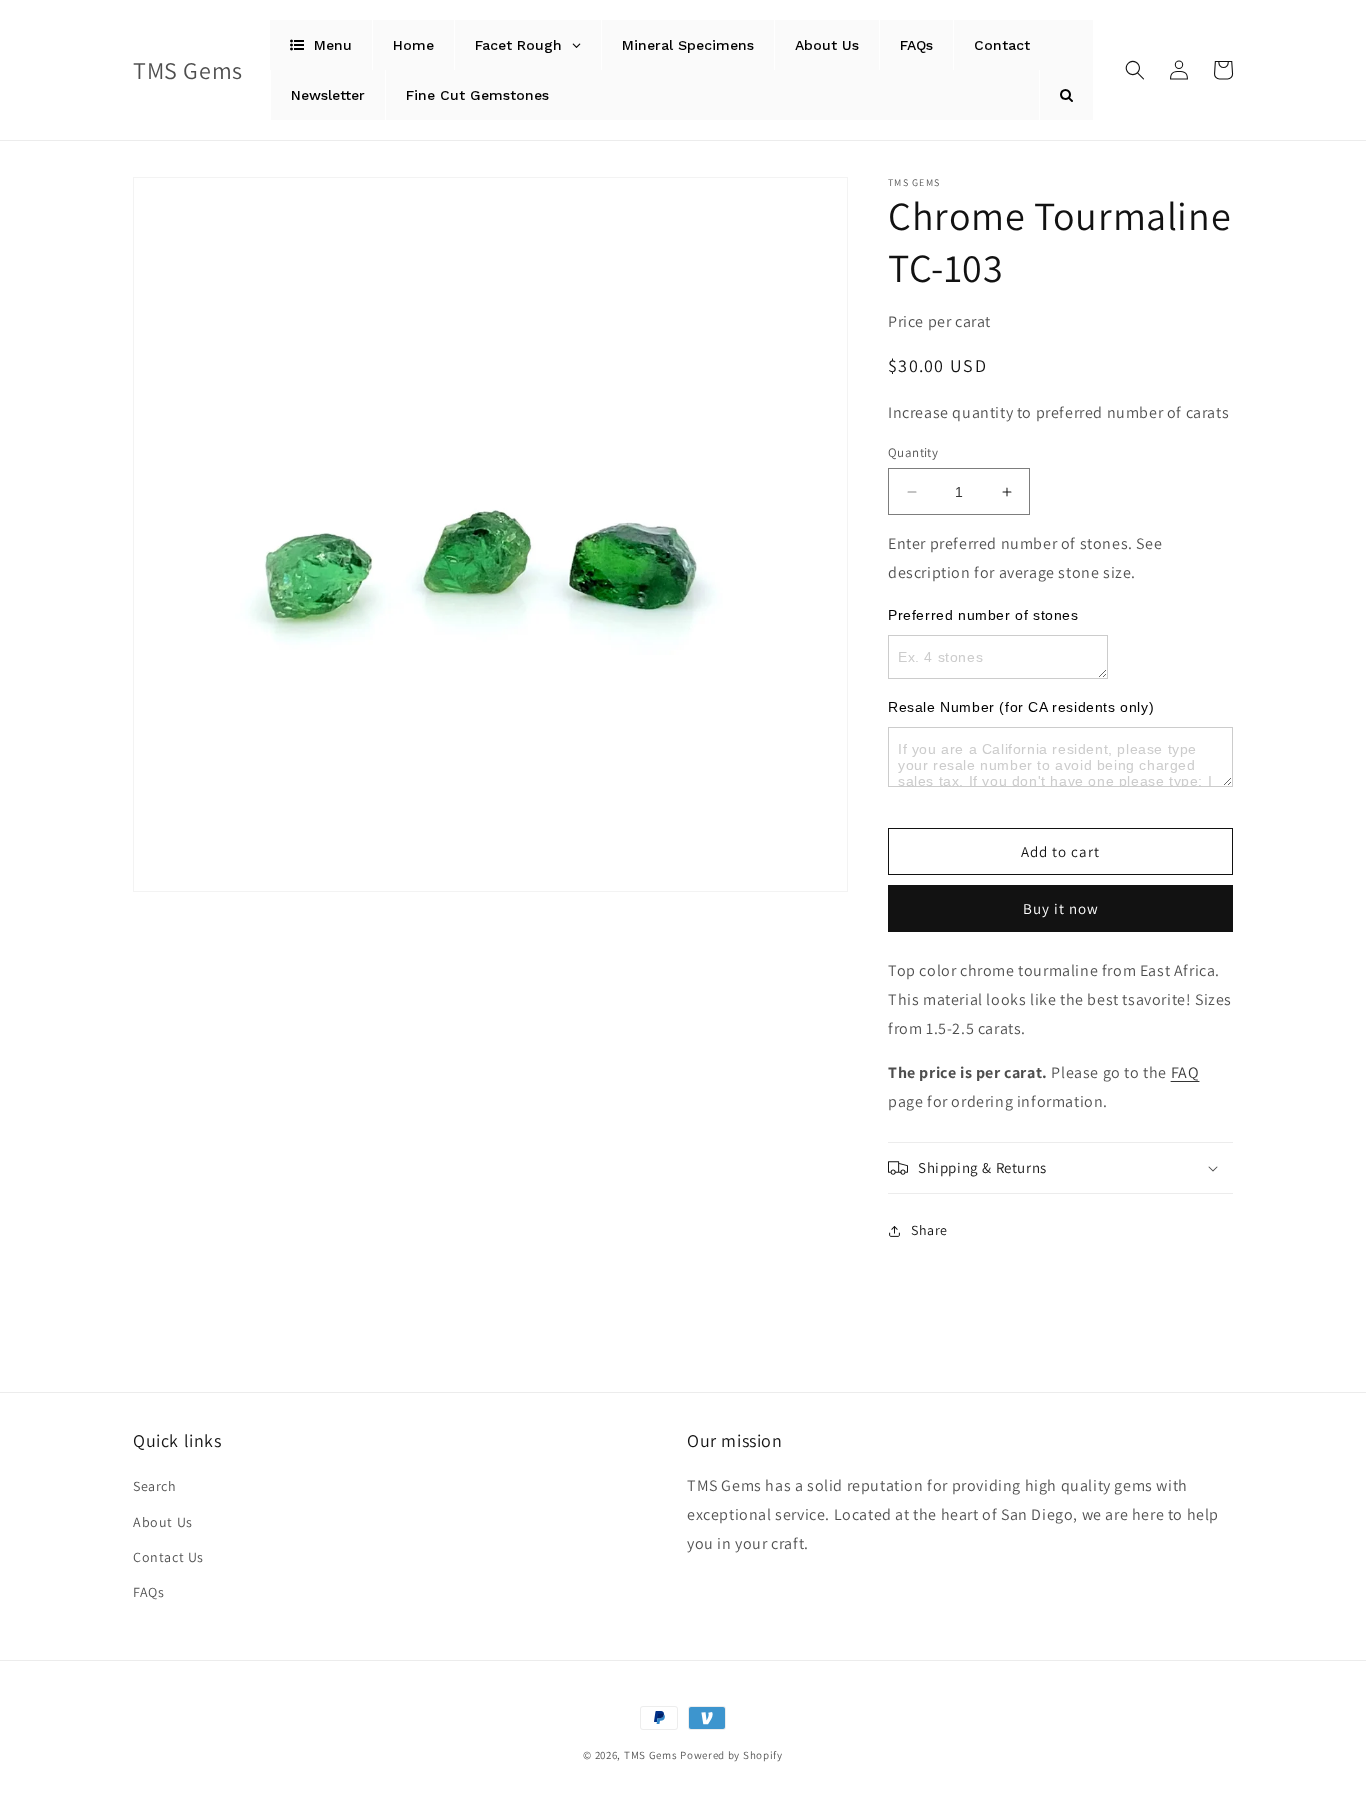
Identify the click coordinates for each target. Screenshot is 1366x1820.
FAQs (148, 1592)
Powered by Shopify (731, 1755)
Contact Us (168, 1557)
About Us (163, 1522)
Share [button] (929, 1230)
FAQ (1185, 1072)
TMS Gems (651, 1755)
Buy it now (1061, 908)
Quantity (913, 452)
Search (155, 1486)
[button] (1135, 70)
